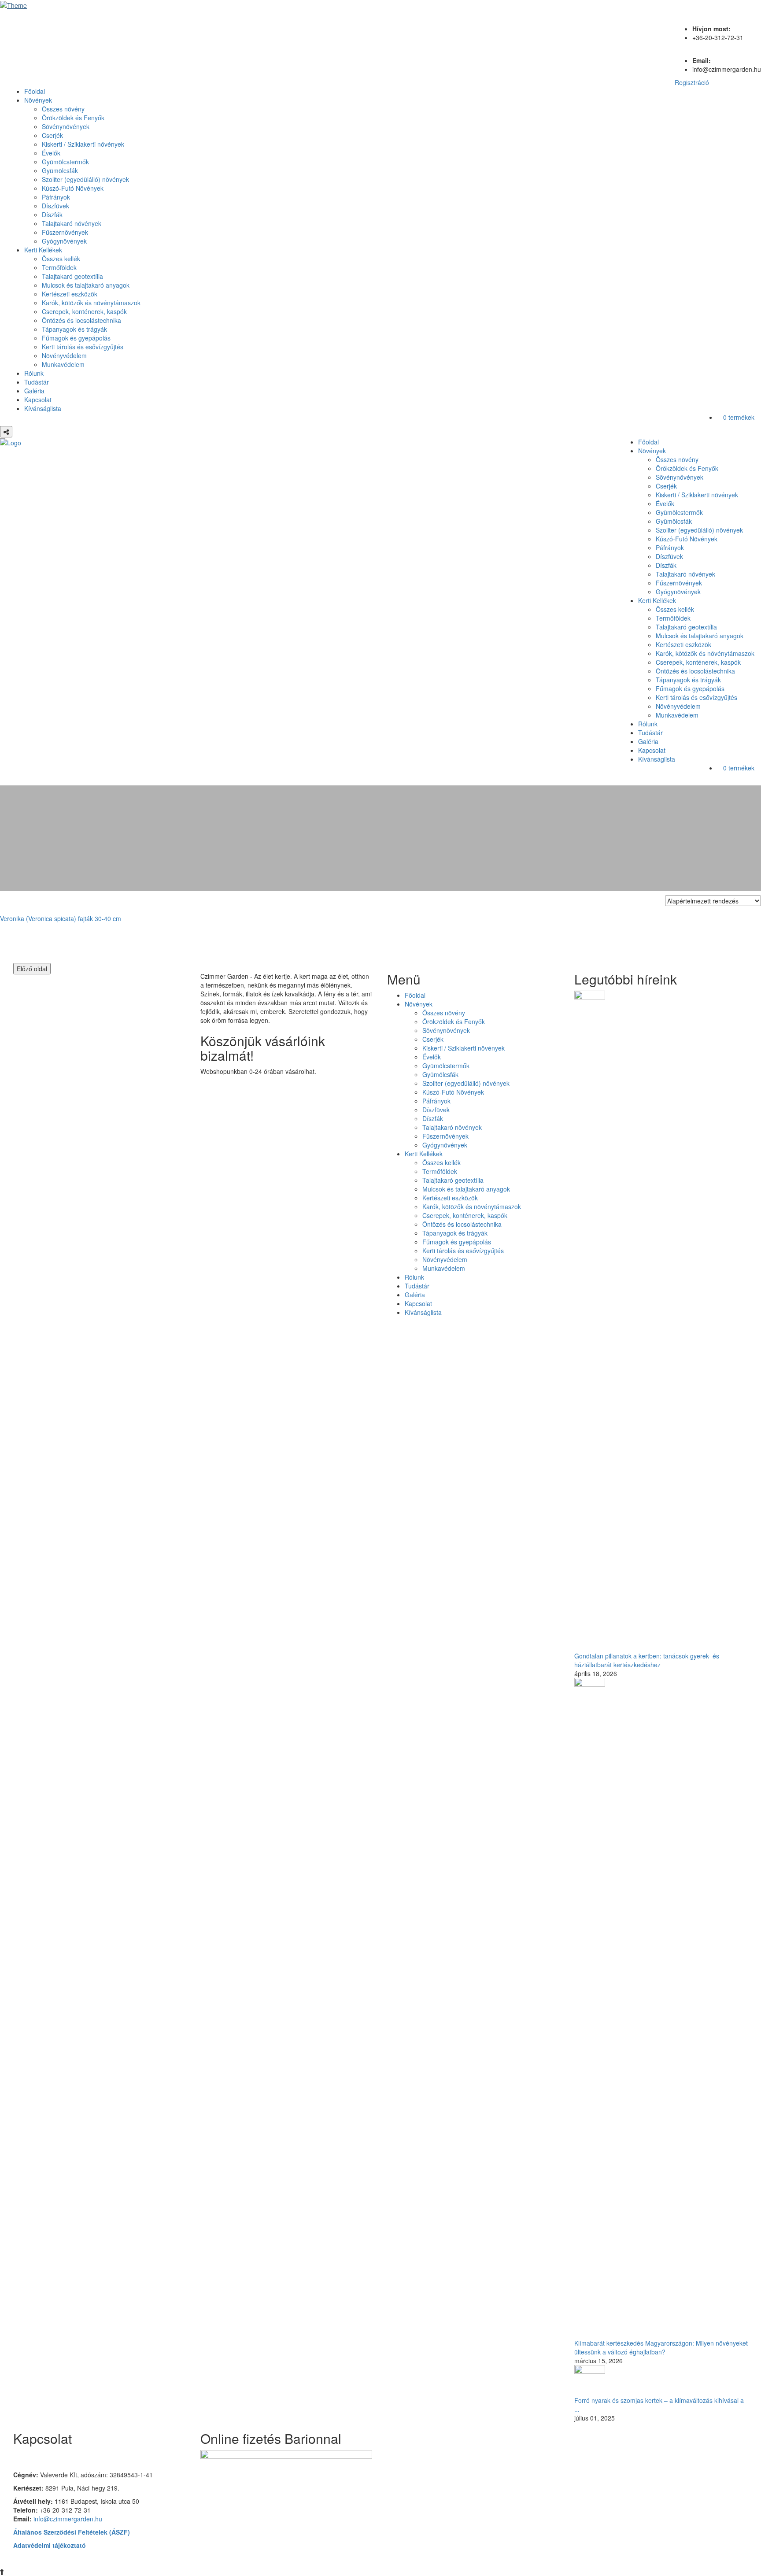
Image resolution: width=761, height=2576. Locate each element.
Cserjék (52, 135)
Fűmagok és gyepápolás (76, 338)
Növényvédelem (64, 355)
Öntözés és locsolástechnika (81, 320)
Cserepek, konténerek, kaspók (84, 311)
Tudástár (37, 382)
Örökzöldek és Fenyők (73, 118)
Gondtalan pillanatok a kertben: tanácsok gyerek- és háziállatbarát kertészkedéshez (647, 1660)
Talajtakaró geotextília (72, 276)
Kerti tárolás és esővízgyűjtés (83, 347)
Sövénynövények (66, 126)
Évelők (51, 153)
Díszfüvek (55, 206)
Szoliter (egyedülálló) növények (85, 179)
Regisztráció (692, 82)
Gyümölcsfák (60, 170)
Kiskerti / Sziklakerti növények (83, 144)
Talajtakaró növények (72, 223)
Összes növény (63, 109)
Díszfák (52, 215)
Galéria (34, 391)
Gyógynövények (64, 241)
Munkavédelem (63, 364)
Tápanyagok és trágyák (74, 329)
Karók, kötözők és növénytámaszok (91, 303)
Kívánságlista (43, 408)
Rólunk (34, 373)
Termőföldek (59, 267)
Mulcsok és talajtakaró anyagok (86, 285)
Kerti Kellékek (43, 250)
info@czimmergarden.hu (68, 2519)
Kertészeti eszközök (70, 294)
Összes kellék (61, 259)
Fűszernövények (65, 232)
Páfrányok (56, 197)
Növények (38, 100)
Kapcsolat (38, 400)
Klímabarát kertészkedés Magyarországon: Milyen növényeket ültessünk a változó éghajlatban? (661, 2347)
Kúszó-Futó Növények (73, 188)
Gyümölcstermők (65, 162)
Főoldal (35, 91)
